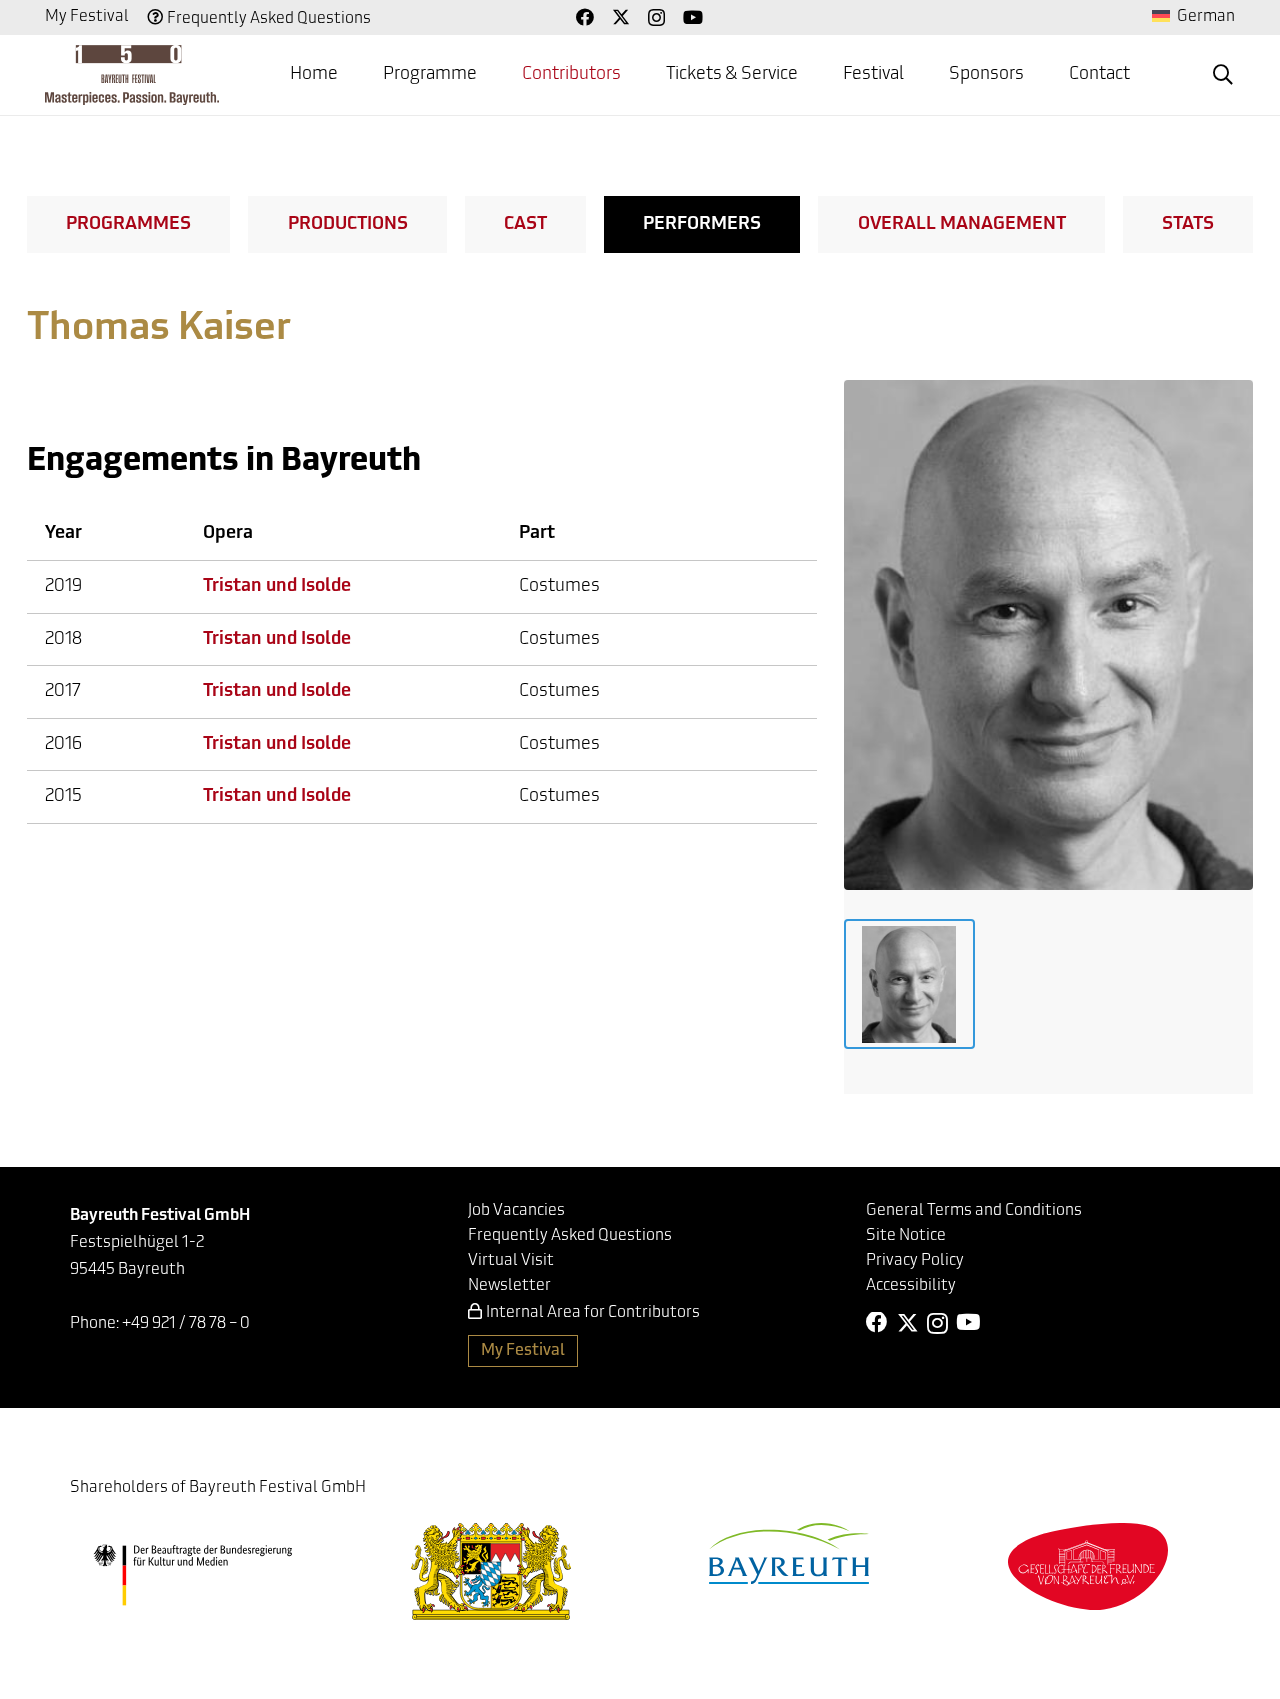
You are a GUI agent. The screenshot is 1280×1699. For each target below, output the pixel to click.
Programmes (128, 225)
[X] (621, 17)
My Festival (87, 17)
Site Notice (906, 1236)
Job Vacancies (516, 1211)
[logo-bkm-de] (192, 1575)
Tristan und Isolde (277, 587)
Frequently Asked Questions (269, 19)
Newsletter (509, 1286)
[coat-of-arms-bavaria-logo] (491, 1571)
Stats (1188, 225)
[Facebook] (585, 17)
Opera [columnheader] (228, 534)
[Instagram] (656, 18)
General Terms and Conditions (974, 1211)
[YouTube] (693, 17)
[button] (1223, 75)
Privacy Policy (915, 1261)
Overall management (962, 225)
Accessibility (911, 1286)
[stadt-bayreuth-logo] (789, 1553)
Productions (348, 225)
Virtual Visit (511, 1261)
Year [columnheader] (63, 534)
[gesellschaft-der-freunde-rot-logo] (1088, 1566)
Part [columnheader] (537, 534)
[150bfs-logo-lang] (132, 75)
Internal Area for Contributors (593, 1313)
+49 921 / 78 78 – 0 (186, 1324)
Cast (525, 225)
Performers (702, 225)
